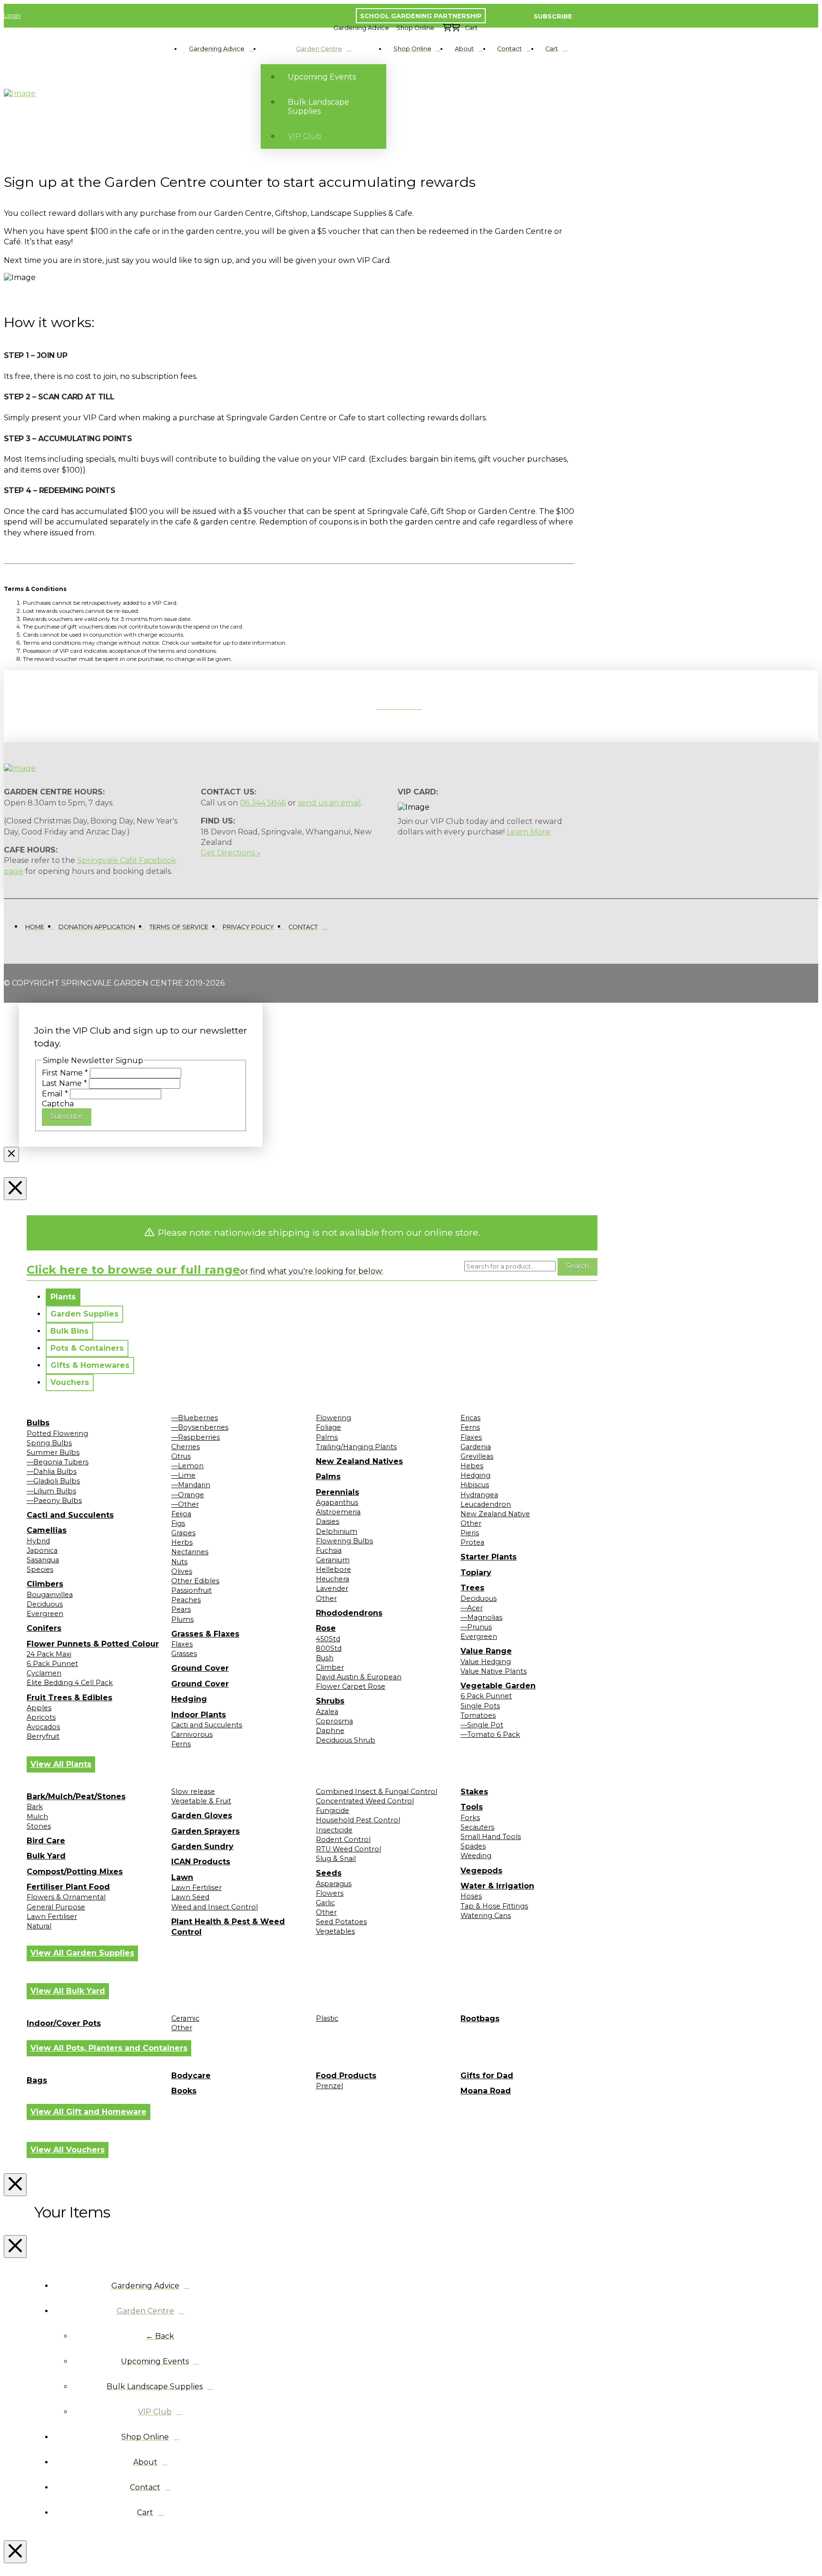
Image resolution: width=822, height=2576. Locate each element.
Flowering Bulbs (344, 1541)
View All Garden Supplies (82, 1953)
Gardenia (476, 1447)
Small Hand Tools (491, 1837)
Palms (327, 1437)
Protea (472, 1542)
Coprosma (334, 1721)
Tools (472, 1807)
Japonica (42, 1550)
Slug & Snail (336, 1859)
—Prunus (476, 1627)
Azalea (327, 1712)
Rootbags (480, 2019)
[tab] (63, 1297)
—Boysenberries (200, 1427)
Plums (182, 1619)
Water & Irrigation (497, 1886)
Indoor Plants (199, 1715)
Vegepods (481, 1871)
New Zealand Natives (359, 1461)
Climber (330, 1667)
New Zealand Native (495, 1514)
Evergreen (45, 1614)
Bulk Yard (46, 1856)
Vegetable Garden (498, 1686)
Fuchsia (329, 1550)
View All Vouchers (68, 2150)
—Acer (472, 1608)
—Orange (188, 1495)
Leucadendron (486, 1504)
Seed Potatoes (341, 1922)
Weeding (476, 1856)
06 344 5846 (263, 803)
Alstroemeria (338, 1512)
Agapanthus (337, 1502)
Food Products (346, 2076)
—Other (185, 1504)
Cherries (186, 1447)
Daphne (330, 1731)
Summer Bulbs (53, 1453)
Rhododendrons (349, 1613)
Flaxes (182, 1644)
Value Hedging (486, 1662)
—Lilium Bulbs (51, 1491)
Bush (325, 1658)
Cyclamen (44, 1673)
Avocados (43, 1727)
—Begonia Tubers (58, 1462)
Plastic (327, 2018)
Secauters (477, 1827)
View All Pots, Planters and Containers (109, 2048)
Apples (39, 1708)
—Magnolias (481, 1617)
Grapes (183, 1533)
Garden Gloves (202, 1816)
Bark (35, 1807)
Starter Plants (489, 1557)
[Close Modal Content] (11, 1154)
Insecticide (334, 1830)
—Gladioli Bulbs (53, 1481)
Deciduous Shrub (346, 1740)
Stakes (474, 1792)
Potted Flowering (57, 1433)
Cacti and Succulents (70, 1515)
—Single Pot (482, 1725)
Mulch (37, 1817)
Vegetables (335, 1931)
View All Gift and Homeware (88, 2112)
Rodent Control (343, 1840)
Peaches (186, 1600)
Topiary (476, 1573)
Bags (37, 2080)
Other (326, 1598)
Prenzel (329, 2086)
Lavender (332, 1588)
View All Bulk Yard (68, 1991)
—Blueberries (195, 1418)
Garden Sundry (202, 1846)
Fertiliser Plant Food (68, 1887)
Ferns (181, 1744)
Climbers (45, 1584)
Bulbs (38, 1423)
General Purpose (56, 1907)
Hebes (472, 1466)
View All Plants (61, 1764)
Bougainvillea (50, 1595)
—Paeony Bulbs (54, 1501)
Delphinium (337, 1531)
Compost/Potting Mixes (75, 1872)
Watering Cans (486, 1916)
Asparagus (334, 1884)
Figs (178, 1523)
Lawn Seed (190, 1897)
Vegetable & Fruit (201, 1801)
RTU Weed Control (348, 1849)
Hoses (471, 1896)
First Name (65, 1073)
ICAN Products (201, 1862)
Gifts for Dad (487, 2076)
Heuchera (333, 1579)
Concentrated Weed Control (365, 1801)
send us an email (329, 803)
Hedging (189, 1699)
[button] (361, 28)
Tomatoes (478, 1715)
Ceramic (185, 2018)
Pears (181, 1609)
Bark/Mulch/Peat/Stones (76, 1796)
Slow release (193, 1792)
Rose (326, 1628)
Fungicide (333, 1811)
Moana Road (486, 2091)
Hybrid (38, 1541)
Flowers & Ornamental (66, 1897)
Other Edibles (195, 1581)
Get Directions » (231, 853)
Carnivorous (192, 1734)
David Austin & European (359, 1677)
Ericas (470, 1418)
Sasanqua (43, 1560)
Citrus (181, 1456)
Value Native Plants (494, 1671)
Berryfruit (43, 1736)
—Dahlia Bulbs (52, 1472)
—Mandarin (191, 1485)
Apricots (41, 1717)
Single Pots (480, 1706)
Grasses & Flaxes (205, 1634)
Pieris (470, 1533)
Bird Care (46, 1841)
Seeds (329, 1873)
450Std (328, 1639)
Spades (473, 1846)
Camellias (47, 1530)
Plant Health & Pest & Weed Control (228, 1927)
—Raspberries (196, 1437)
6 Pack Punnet (52, 1664)
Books (184, 2091)
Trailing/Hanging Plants (356, 1447)
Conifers (44, 1628)
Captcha (58, 1104)
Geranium (333, 1560)
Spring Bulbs (49, 1443)
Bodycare (191, 2076)
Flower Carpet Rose (351, 1686)
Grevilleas (477, 1456)
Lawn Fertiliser (52, 1917)
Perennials (338, 1492)
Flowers (330, 1893)
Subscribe (67, 1116)
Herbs (182, 1542)
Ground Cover (200, 1668)
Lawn (182, 1877)
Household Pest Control (358, 1820)
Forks (470, 1818)
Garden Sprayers (205, 1831)
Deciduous (45, 1604)
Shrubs (330, 1701)
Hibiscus (475, 1485)
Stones (39, 1826)
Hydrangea (479, 1495)
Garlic (325, 1903)
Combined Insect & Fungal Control (377, 1792)
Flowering (333, 1418)
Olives (182, 1571)
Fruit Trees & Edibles (69, 1698)
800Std (329, 1648)
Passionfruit (191, 1590)
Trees (472, 1588)
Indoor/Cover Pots (64, 2023)
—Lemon (187, 1466)
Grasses (184, 1654)
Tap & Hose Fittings (494, 1906)
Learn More (528, 832)
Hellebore (333, 1569)
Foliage (328, 1427)
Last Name (64, 1083)
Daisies (328, 1521)
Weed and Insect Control (215, 1907)
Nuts (179, 1562)
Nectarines (190, 1552)
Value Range (486, 1651)
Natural (39, 1926)
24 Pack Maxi (49, 1654)
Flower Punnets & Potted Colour (93, 1644)
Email (55, 1094)
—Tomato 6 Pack (490, 1734)
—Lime (183, 1475)
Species (40, 1569)
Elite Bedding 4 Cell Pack (70, 1683)
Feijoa (181, 1514)
